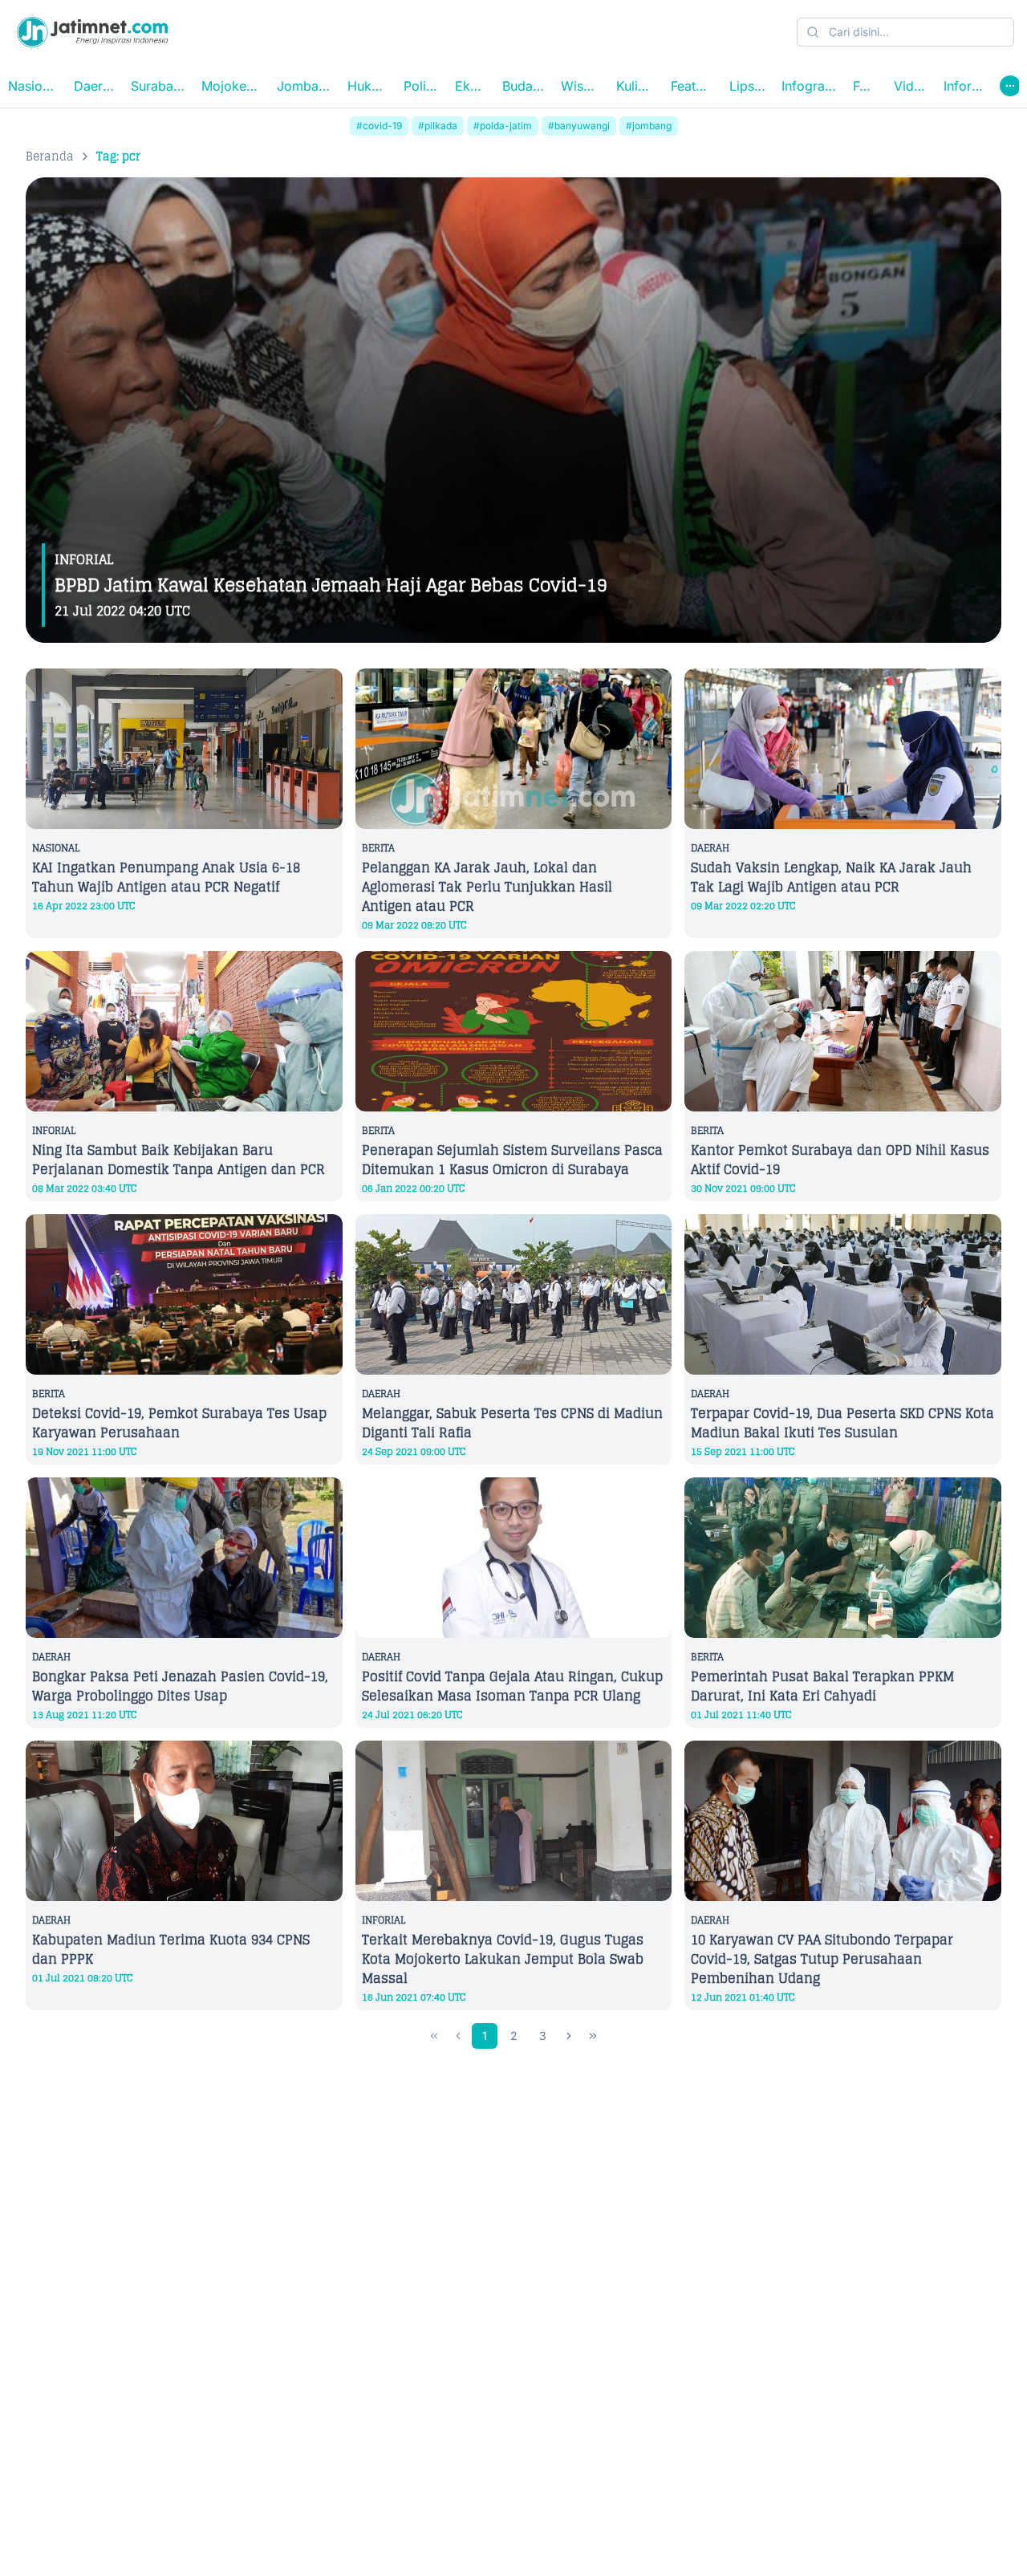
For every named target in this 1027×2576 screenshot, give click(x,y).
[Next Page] (569, 2036)
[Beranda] (92, 32)
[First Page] (434, 2036)
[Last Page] (593, 2036)
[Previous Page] (458, 2036)
